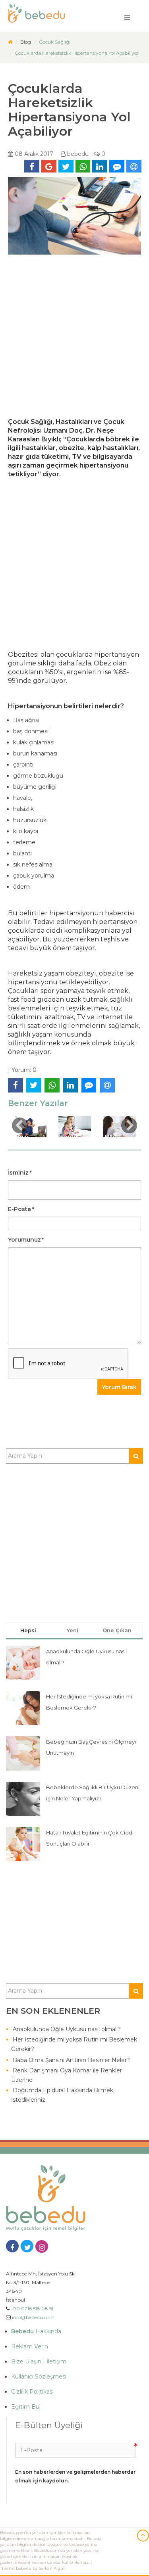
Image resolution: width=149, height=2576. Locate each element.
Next (129, 1125)
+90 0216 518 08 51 (32, 2309)
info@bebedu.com (33, 2317)
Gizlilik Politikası (32, 2392)
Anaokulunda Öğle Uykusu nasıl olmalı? (67, 2029)
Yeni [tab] (73, 1630)
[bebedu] (10, 42)
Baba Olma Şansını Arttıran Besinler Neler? (71, 2060)
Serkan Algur (52, 2568)
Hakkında (36, 2331)
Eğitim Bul (26, 2407)
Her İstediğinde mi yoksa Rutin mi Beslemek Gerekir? (74, 2044)
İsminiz (19, 1173)
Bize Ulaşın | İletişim (39, 2361)
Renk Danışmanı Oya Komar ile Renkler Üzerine (67, 2075)
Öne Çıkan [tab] (117, 1630)
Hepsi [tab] (28, 1630)
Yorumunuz (26, 1240)
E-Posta (21, 1209)
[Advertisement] (74, 340)
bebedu (77, 154)
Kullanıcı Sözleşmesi (39, 2377)
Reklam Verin (30, 2346)
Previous (20, 1125)
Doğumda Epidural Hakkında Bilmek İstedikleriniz (62, 2095)
